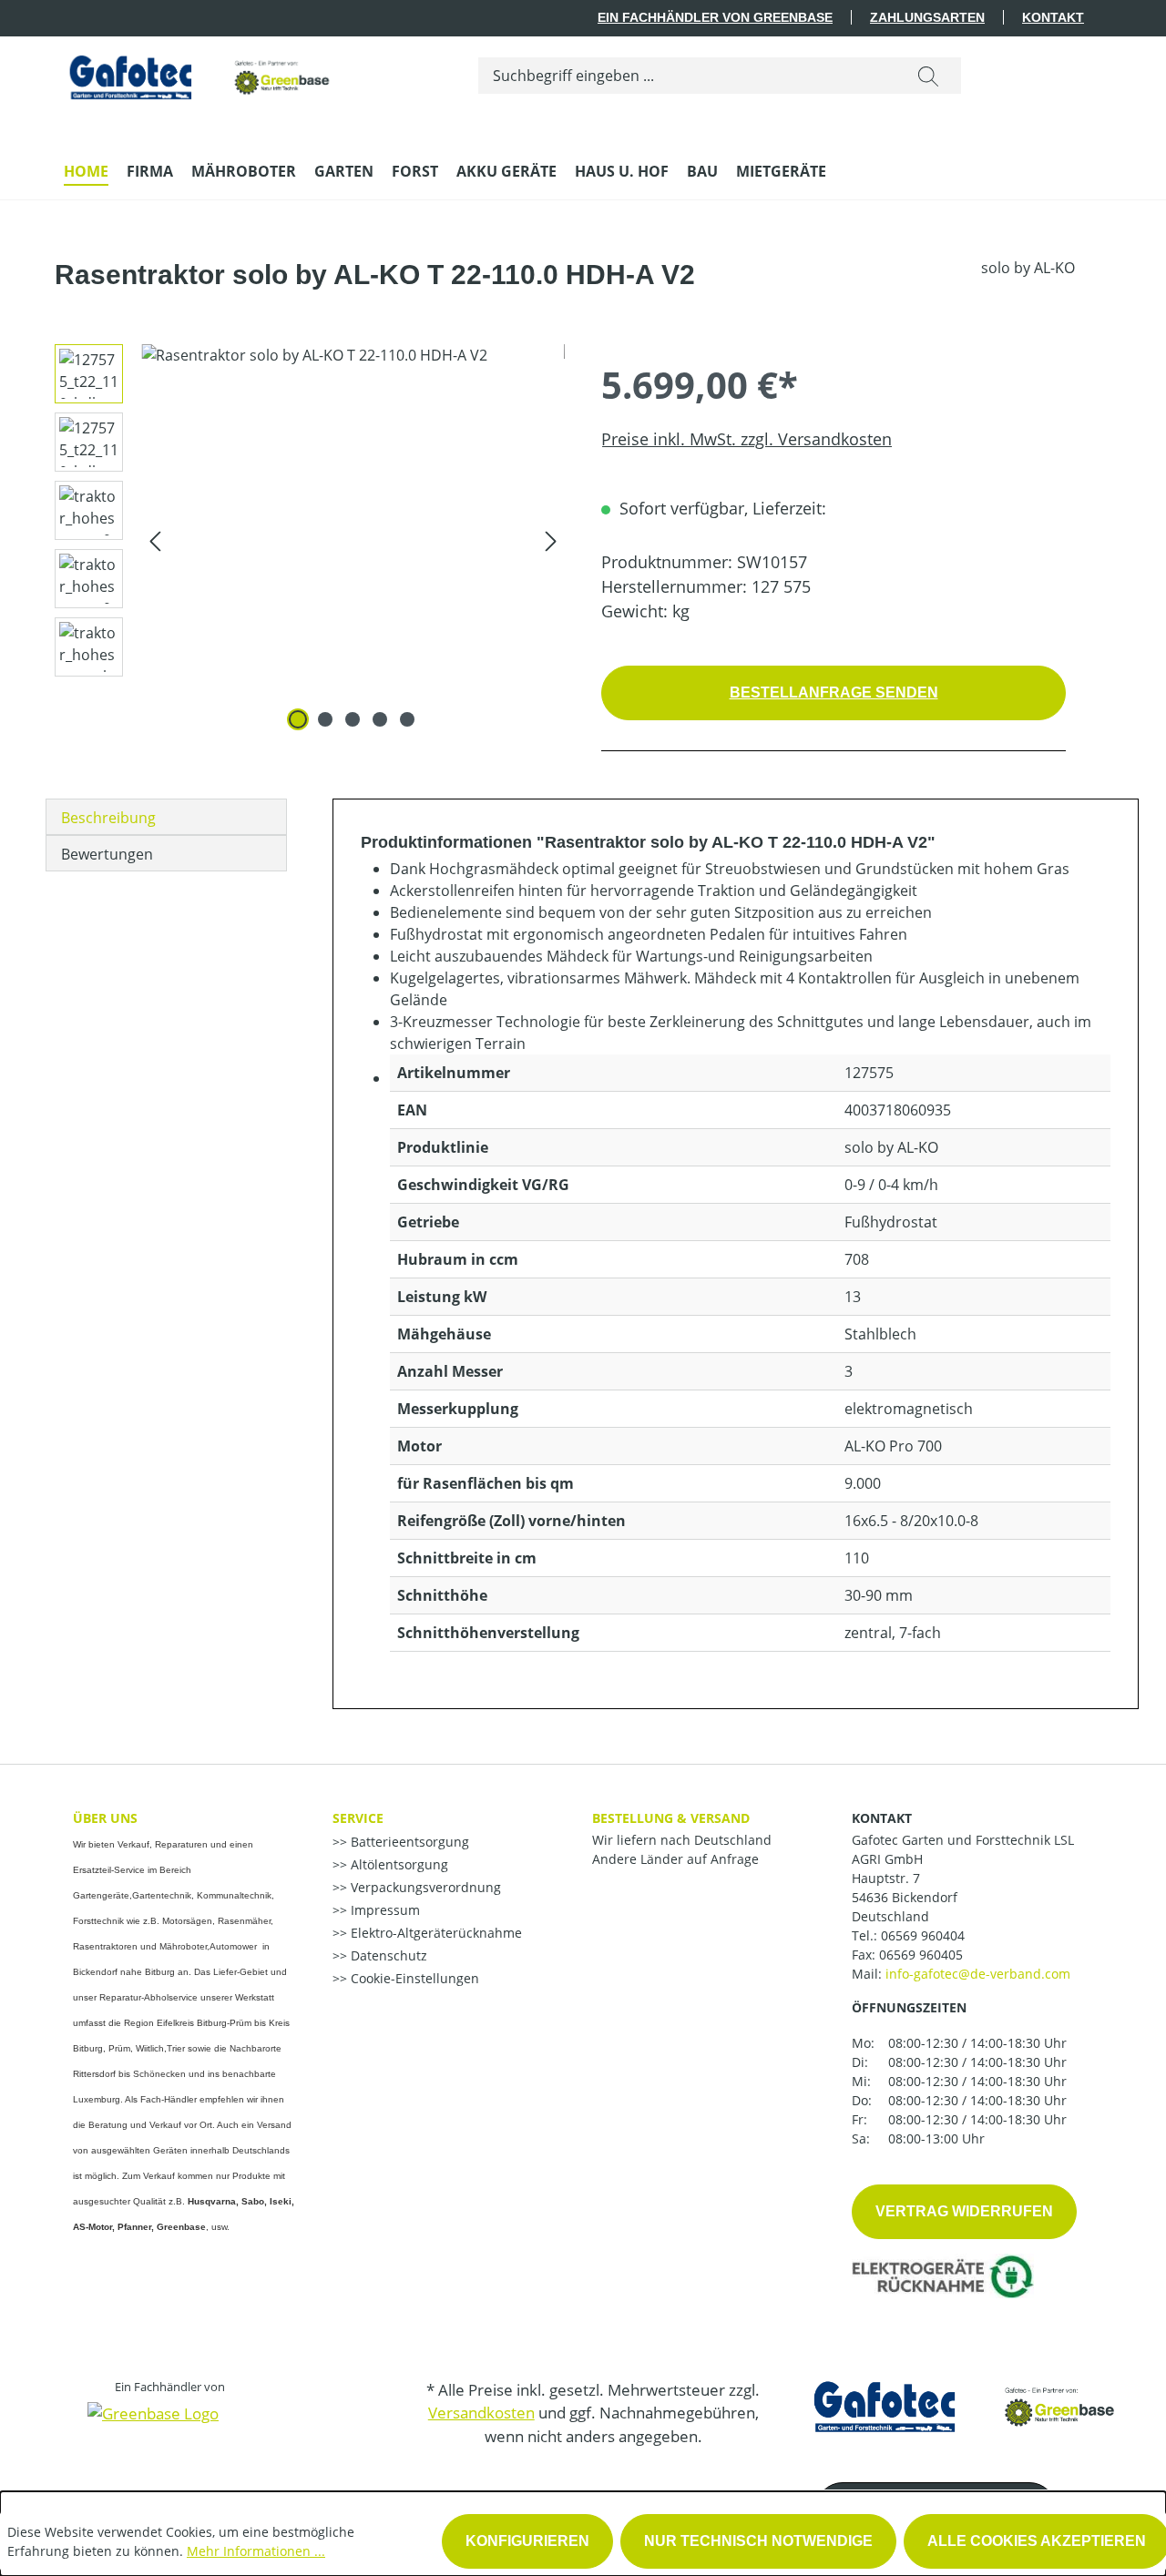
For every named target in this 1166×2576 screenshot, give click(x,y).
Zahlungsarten (927, 17)
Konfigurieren (527, 2541)
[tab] (166, 817)
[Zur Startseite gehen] (200, 72)
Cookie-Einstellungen (413, 1978)
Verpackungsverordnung (424, 1887)
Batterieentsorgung (408, 1842)
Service (358, 1818)
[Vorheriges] (155, 540)
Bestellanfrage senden (834, 692)
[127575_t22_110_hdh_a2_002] (353, 540)
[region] (303, 540)
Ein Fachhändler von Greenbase (715, 17)
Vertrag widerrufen (964, 2211)
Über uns (105, 1818)
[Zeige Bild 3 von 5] (353, 719)
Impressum (384, 1910)
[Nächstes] (551, 540)
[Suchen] (928, 76)
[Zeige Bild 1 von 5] (298, 719)
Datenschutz (387, 1955)
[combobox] (687, 76)
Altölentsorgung (398, 1864)
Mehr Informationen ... (256, 2551)
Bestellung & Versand (671, 1818)
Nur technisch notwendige (758, 2541)
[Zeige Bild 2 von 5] (325, 719)
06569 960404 (923, 1935)
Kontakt (1053, 17)
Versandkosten (481, 2413)
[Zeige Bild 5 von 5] (407, 719)
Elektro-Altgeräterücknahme (435, 1933)
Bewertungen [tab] (107, 854)
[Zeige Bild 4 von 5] (380, 719)
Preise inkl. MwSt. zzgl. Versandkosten (747, 439)
